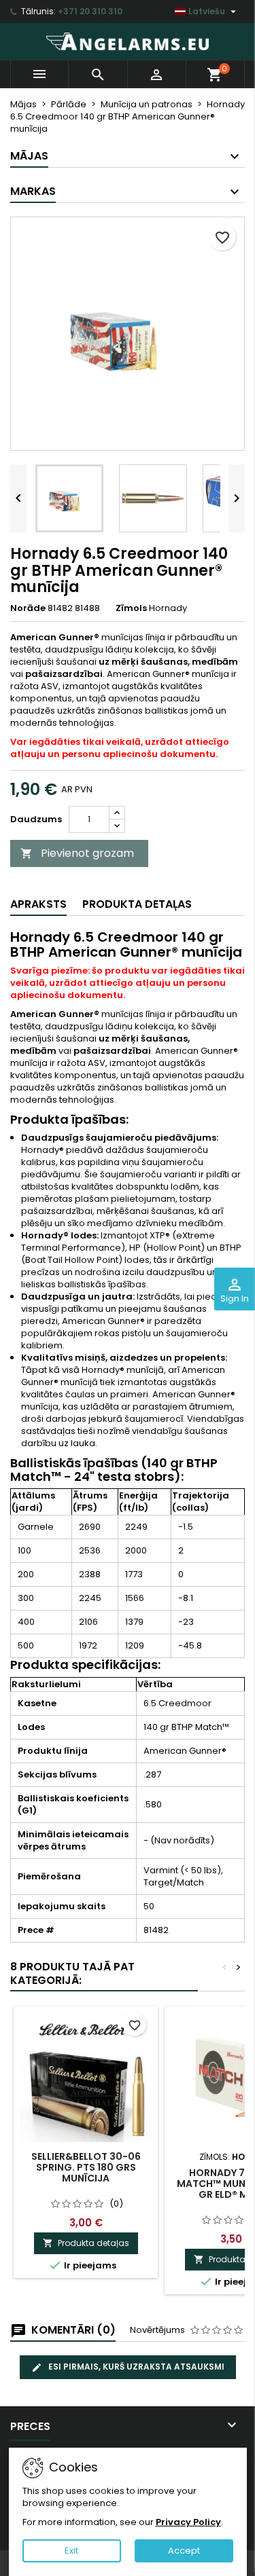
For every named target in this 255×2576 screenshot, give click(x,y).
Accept (184, 2551)
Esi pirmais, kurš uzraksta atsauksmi (135, 2367)
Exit (71, 2551)
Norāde (28, 608)
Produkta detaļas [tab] (137, 904)
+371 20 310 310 (90, 11)
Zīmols (131, 608)
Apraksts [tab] (38, 904)
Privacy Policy (188, 2522)
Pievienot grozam (77, 853)
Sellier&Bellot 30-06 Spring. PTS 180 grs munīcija (86, 2167)
